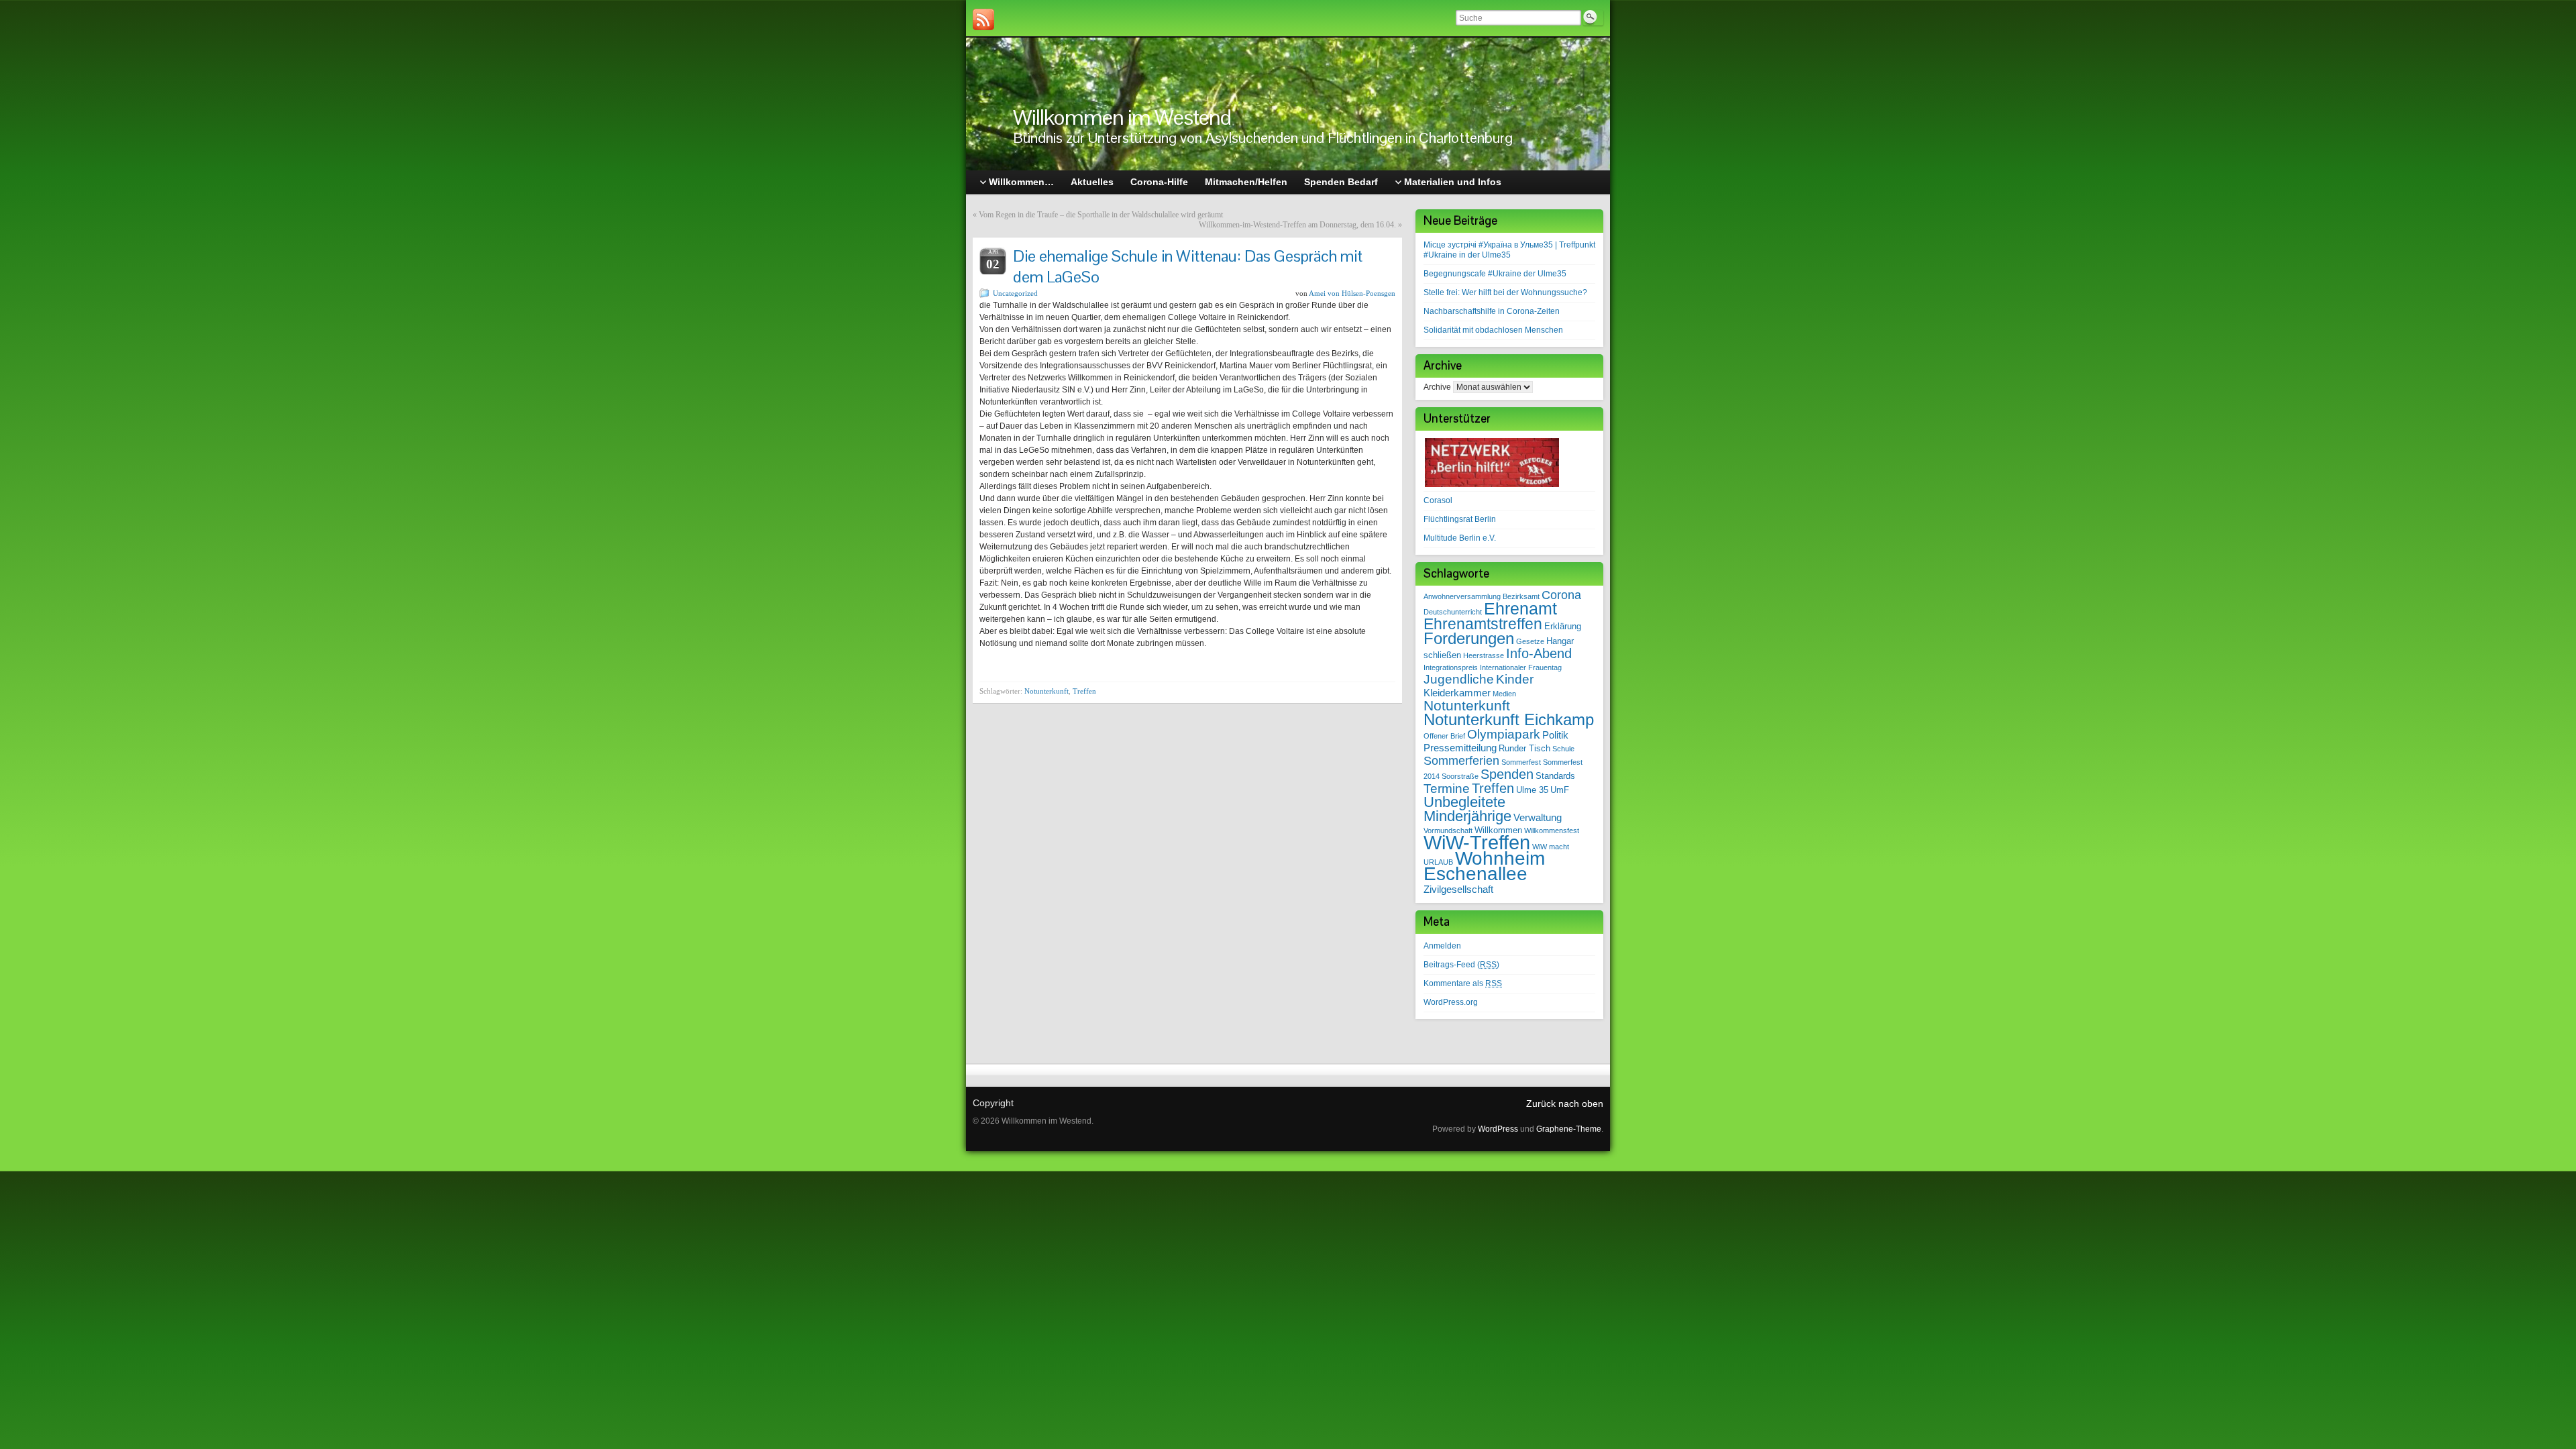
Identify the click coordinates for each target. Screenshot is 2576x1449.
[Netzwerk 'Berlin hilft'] (1492, 462)
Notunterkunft (1046, 691)
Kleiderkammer (1457, 693)
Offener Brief (1444, 736)
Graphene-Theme (1569, 1129)
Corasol (1438, 500)
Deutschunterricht (1453, 612)
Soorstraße (1460, 776)
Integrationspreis (1451, 667)
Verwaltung (1538, 817)
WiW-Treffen (1477, 842)
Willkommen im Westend (1122, 117)
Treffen (1084, 691)
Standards (1555, 776)
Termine (1447, 789)
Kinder (1515, 679)
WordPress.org (1451, 1002)
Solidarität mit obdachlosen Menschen (1493, 330)
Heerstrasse (1484, 655)
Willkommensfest (1552, 830)
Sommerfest (1521, 762)
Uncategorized (1015, 293)
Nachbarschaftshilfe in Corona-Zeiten (1492, 311)
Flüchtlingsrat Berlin (1460, 519)
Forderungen (1469, 639)
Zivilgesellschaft (1458, 889)
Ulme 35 (1532, 790)
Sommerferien (1461, 761)
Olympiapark (1504, 734)
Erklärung (1563, 626)
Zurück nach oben (1565, 1104)
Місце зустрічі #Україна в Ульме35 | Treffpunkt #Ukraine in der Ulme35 (1509, 250)
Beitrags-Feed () (1461, 965)
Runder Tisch (1524, 748)
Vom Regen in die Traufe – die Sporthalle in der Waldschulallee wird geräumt (1101, 215)
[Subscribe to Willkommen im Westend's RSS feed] (983, 19)
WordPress (1498, 1129)
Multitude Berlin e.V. (1460, 538)
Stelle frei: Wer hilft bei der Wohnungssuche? (1505, 292)
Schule (1563, 749)
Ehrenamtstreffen (1483, 624)
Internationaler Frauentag (1521, 667)
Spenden (1507, 774)
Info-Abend (1539, 653)
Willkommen (1498, 830)
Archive (1437, 387)
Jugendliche (1459, 679)
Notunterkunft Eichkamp (1509, 720)
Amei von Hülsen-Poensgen (1352, 293)
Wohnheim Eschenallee (1484, 866)
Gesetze (1530, 641)
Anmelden (1442, 946)
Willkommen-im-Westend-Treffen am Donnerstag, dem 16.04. (1297, 225)
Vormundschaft (1448, 830)
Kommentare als (1463, 983)
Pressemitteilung (1460, 748)
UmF (1560, 790)
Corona (1561, 595)
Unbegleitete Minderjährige (1467, 809)
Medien (1504, 694)
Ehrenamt (1520, 608)
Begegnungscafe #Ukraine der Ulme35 (1495, 274)
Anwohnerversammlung (1462, 596)
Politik (1555, 735)
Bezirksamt (1521, 596)
